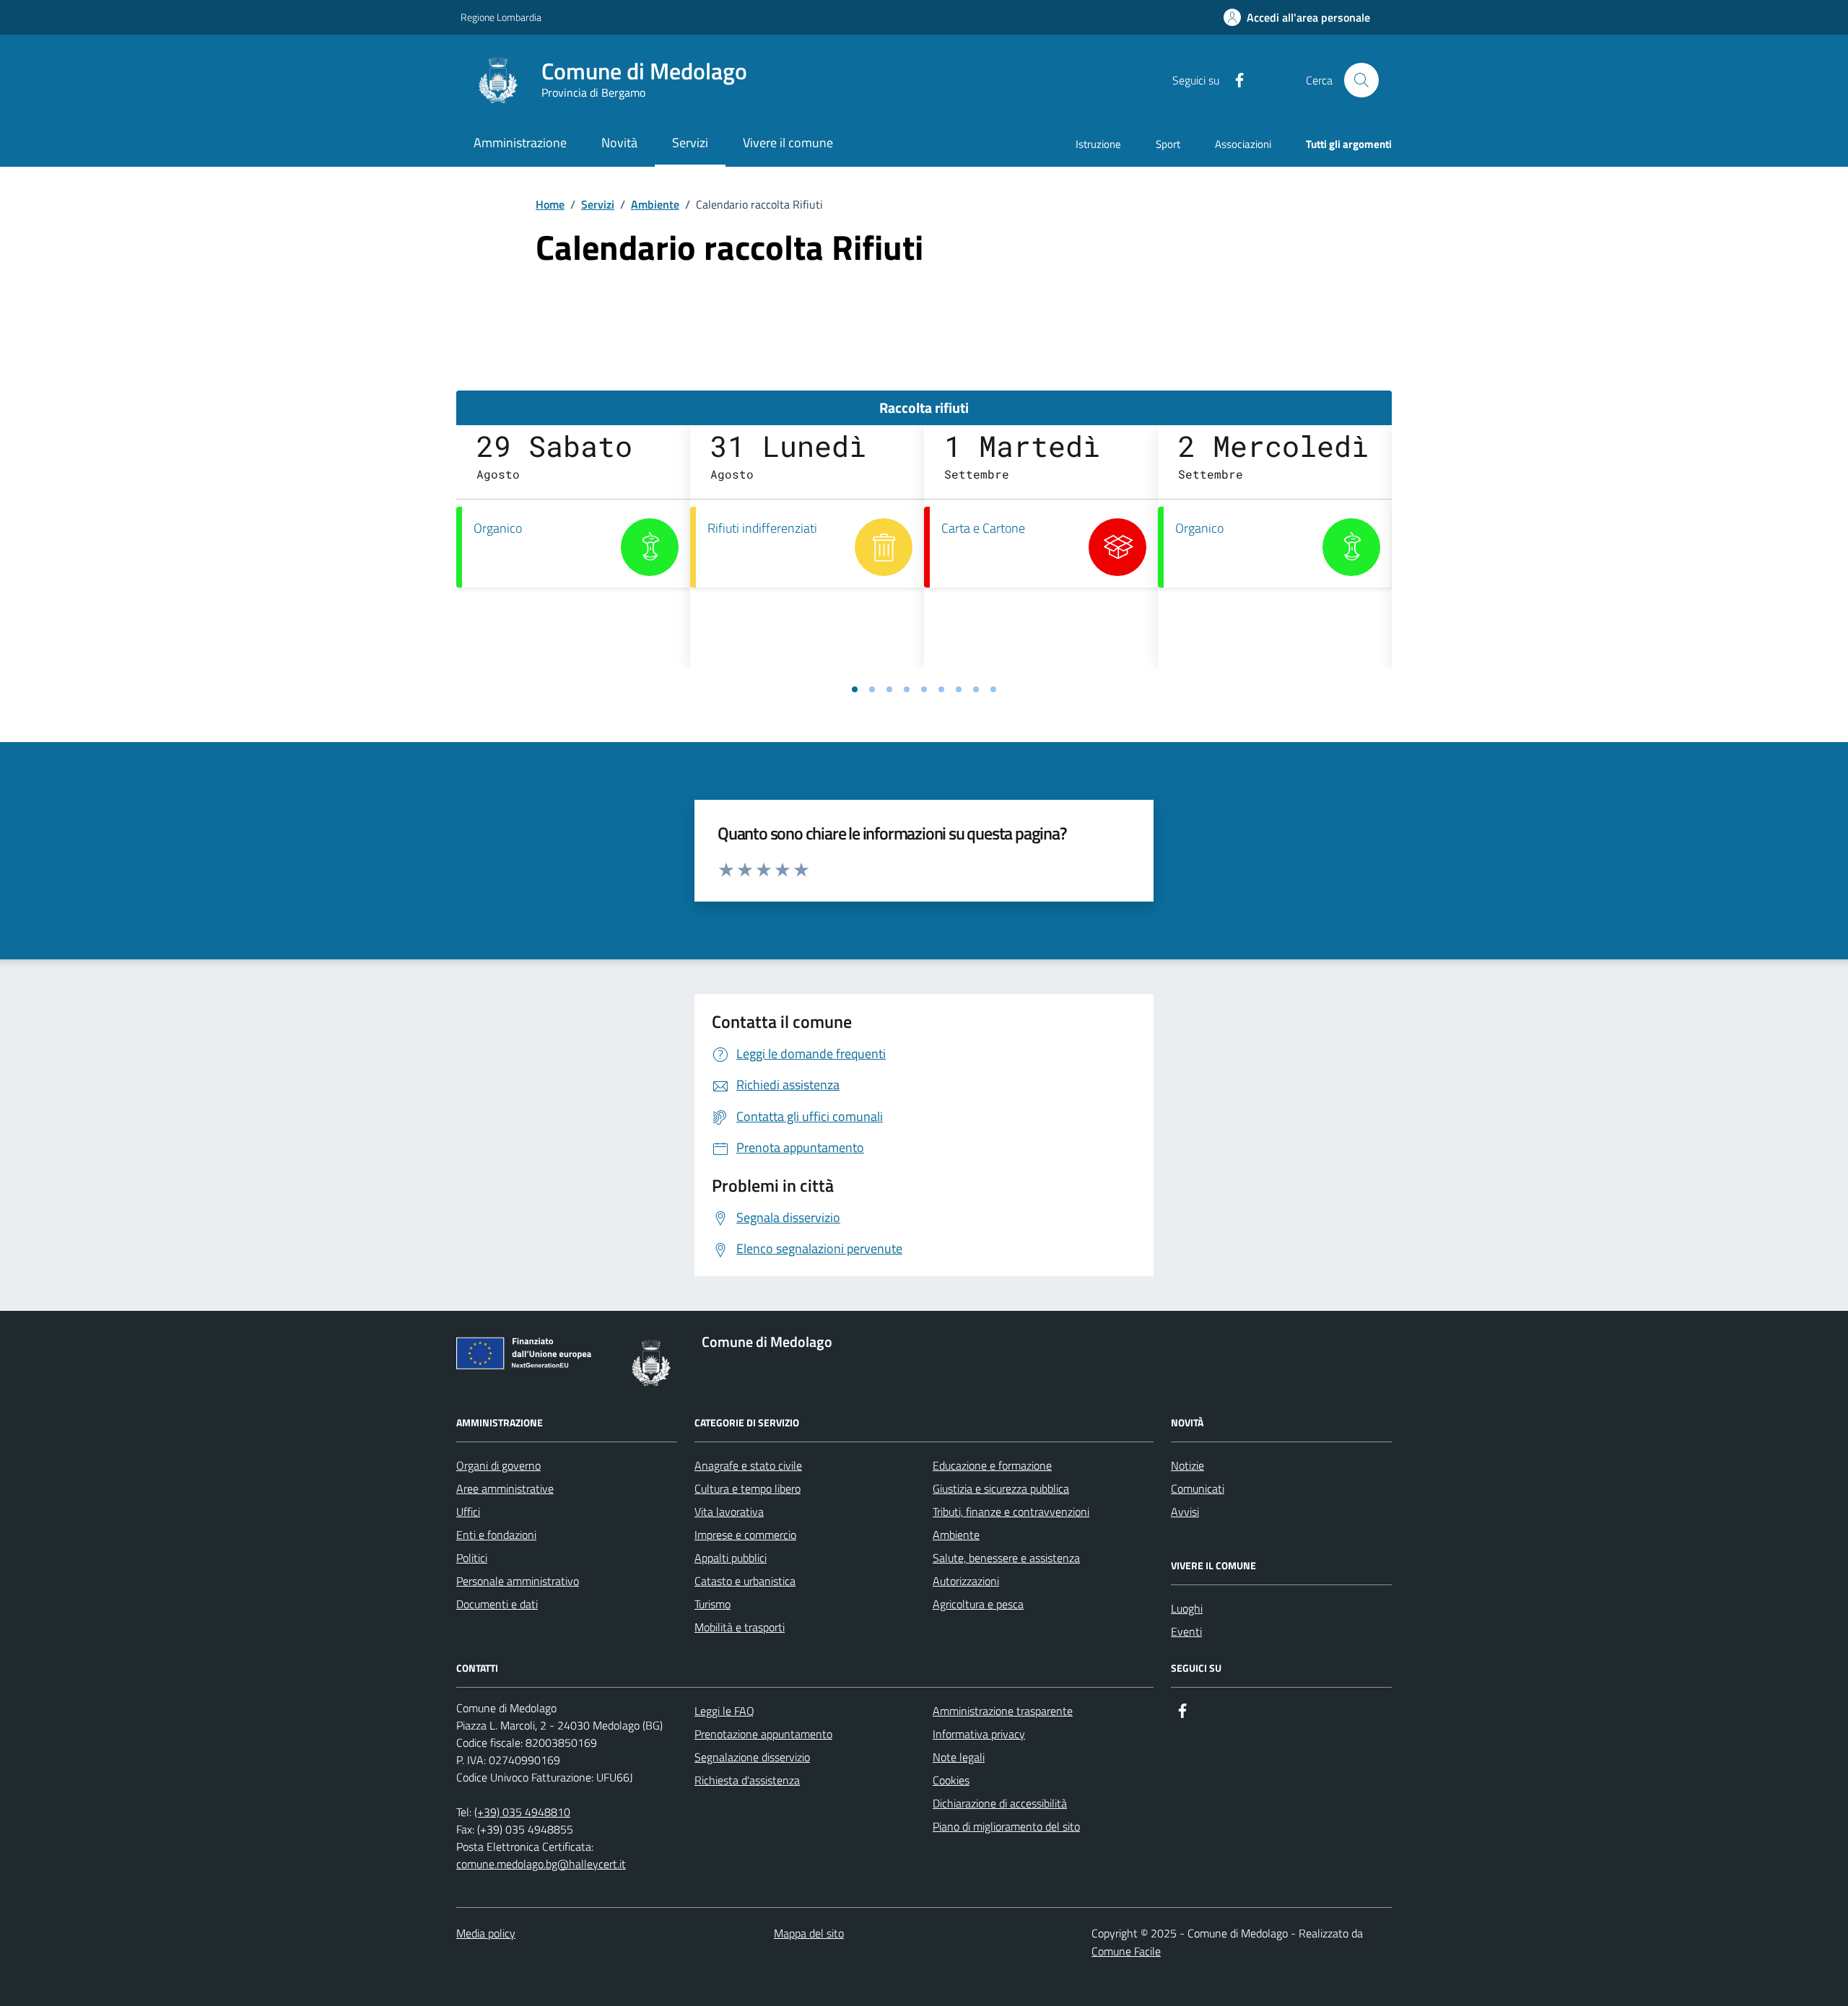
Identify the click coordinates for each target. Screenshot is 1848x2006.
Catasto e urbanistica (745, 1581)
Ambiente (655, 204)
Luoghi (1187, 1608)
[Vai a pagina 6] (941, 689)
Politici (472, 1558)
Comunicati (1198, 1488)
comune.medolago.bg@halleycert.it (541, 1864)
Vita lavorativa (729, 1512)
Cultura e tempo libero (748, 1488)
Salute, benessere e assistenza (1006, 1558)
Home (550, 204)
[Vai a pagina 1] (855, 689)
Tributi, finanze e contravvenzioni (1011, 1512)
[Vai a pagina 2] (872, 689)
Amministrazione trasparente (1003, 1711)
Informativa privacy (979, 1734)
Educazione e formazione (992, 1465)
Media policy (486, 1933)
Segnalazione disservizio (752, 1757)
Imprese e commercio (745, 1535)
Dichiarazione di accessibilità (1000, 1803)
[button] (1297, 18)
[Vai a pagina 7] (959, 689)
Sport (1168, 144)
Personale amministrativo (518, 1581)
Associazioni (1243, 144)
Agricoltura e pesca (978, 1604)
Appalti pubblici (731, 1558)
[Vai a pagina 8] (976, 689)
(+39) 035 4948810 (522, 1812)
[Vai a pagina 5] (924, 689)
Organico (498, 528)
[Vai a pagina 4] (907, 689)
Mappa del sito (809, 1933)
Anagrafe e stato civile (748, 1465)
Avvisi (1185, 1512)
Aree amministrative (505, 1488)
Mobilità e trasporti (740, 1627)
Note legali (959, 1757)
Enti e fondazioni (496, 1535)
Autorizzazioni (966, 1581)
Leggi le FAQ (724, 1711)
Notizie (1187, 1465)
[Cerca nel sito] (1361, 80)
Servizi (598, 204)
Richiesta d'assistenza (747, 1780)
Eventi (1186, 1631)
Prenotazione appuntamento (763, 1734)
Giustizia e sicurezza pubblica (1001, 1488)
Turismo (712, 1604)
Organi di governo (498, 1465)
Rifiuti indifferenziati (762, 528)
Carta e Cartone (983, 528)
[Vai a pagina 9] (993, 689)
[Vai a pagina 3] (889, 689)
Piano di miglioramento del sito (1006, 1826)
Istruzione (1098, 144)
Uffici (468, 1512)
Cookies (951, 1780)
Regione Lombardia (501, 17)
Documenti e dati (497, 1604)
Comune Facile (1126, 1951)
